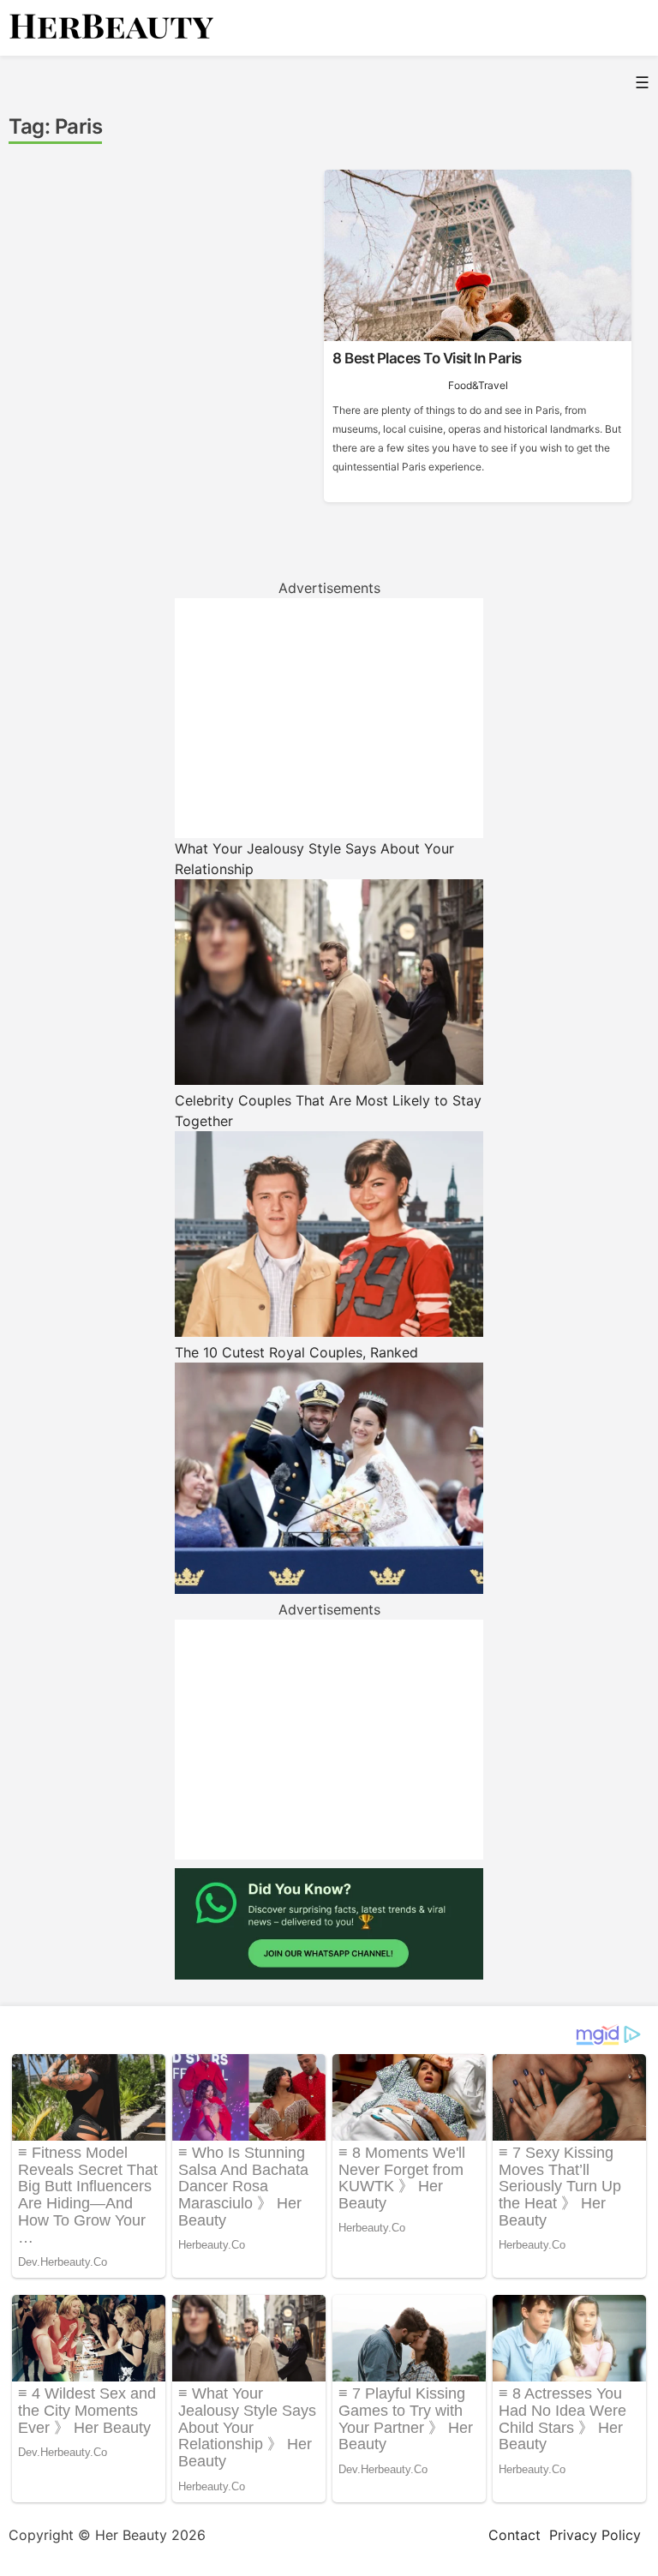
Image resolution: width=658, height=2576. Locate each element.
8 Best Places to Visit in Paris (427, 358)
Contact (514, 2535)
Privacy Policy (595, 2535)
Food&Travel (478, 385)
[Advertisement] (329, 718)
